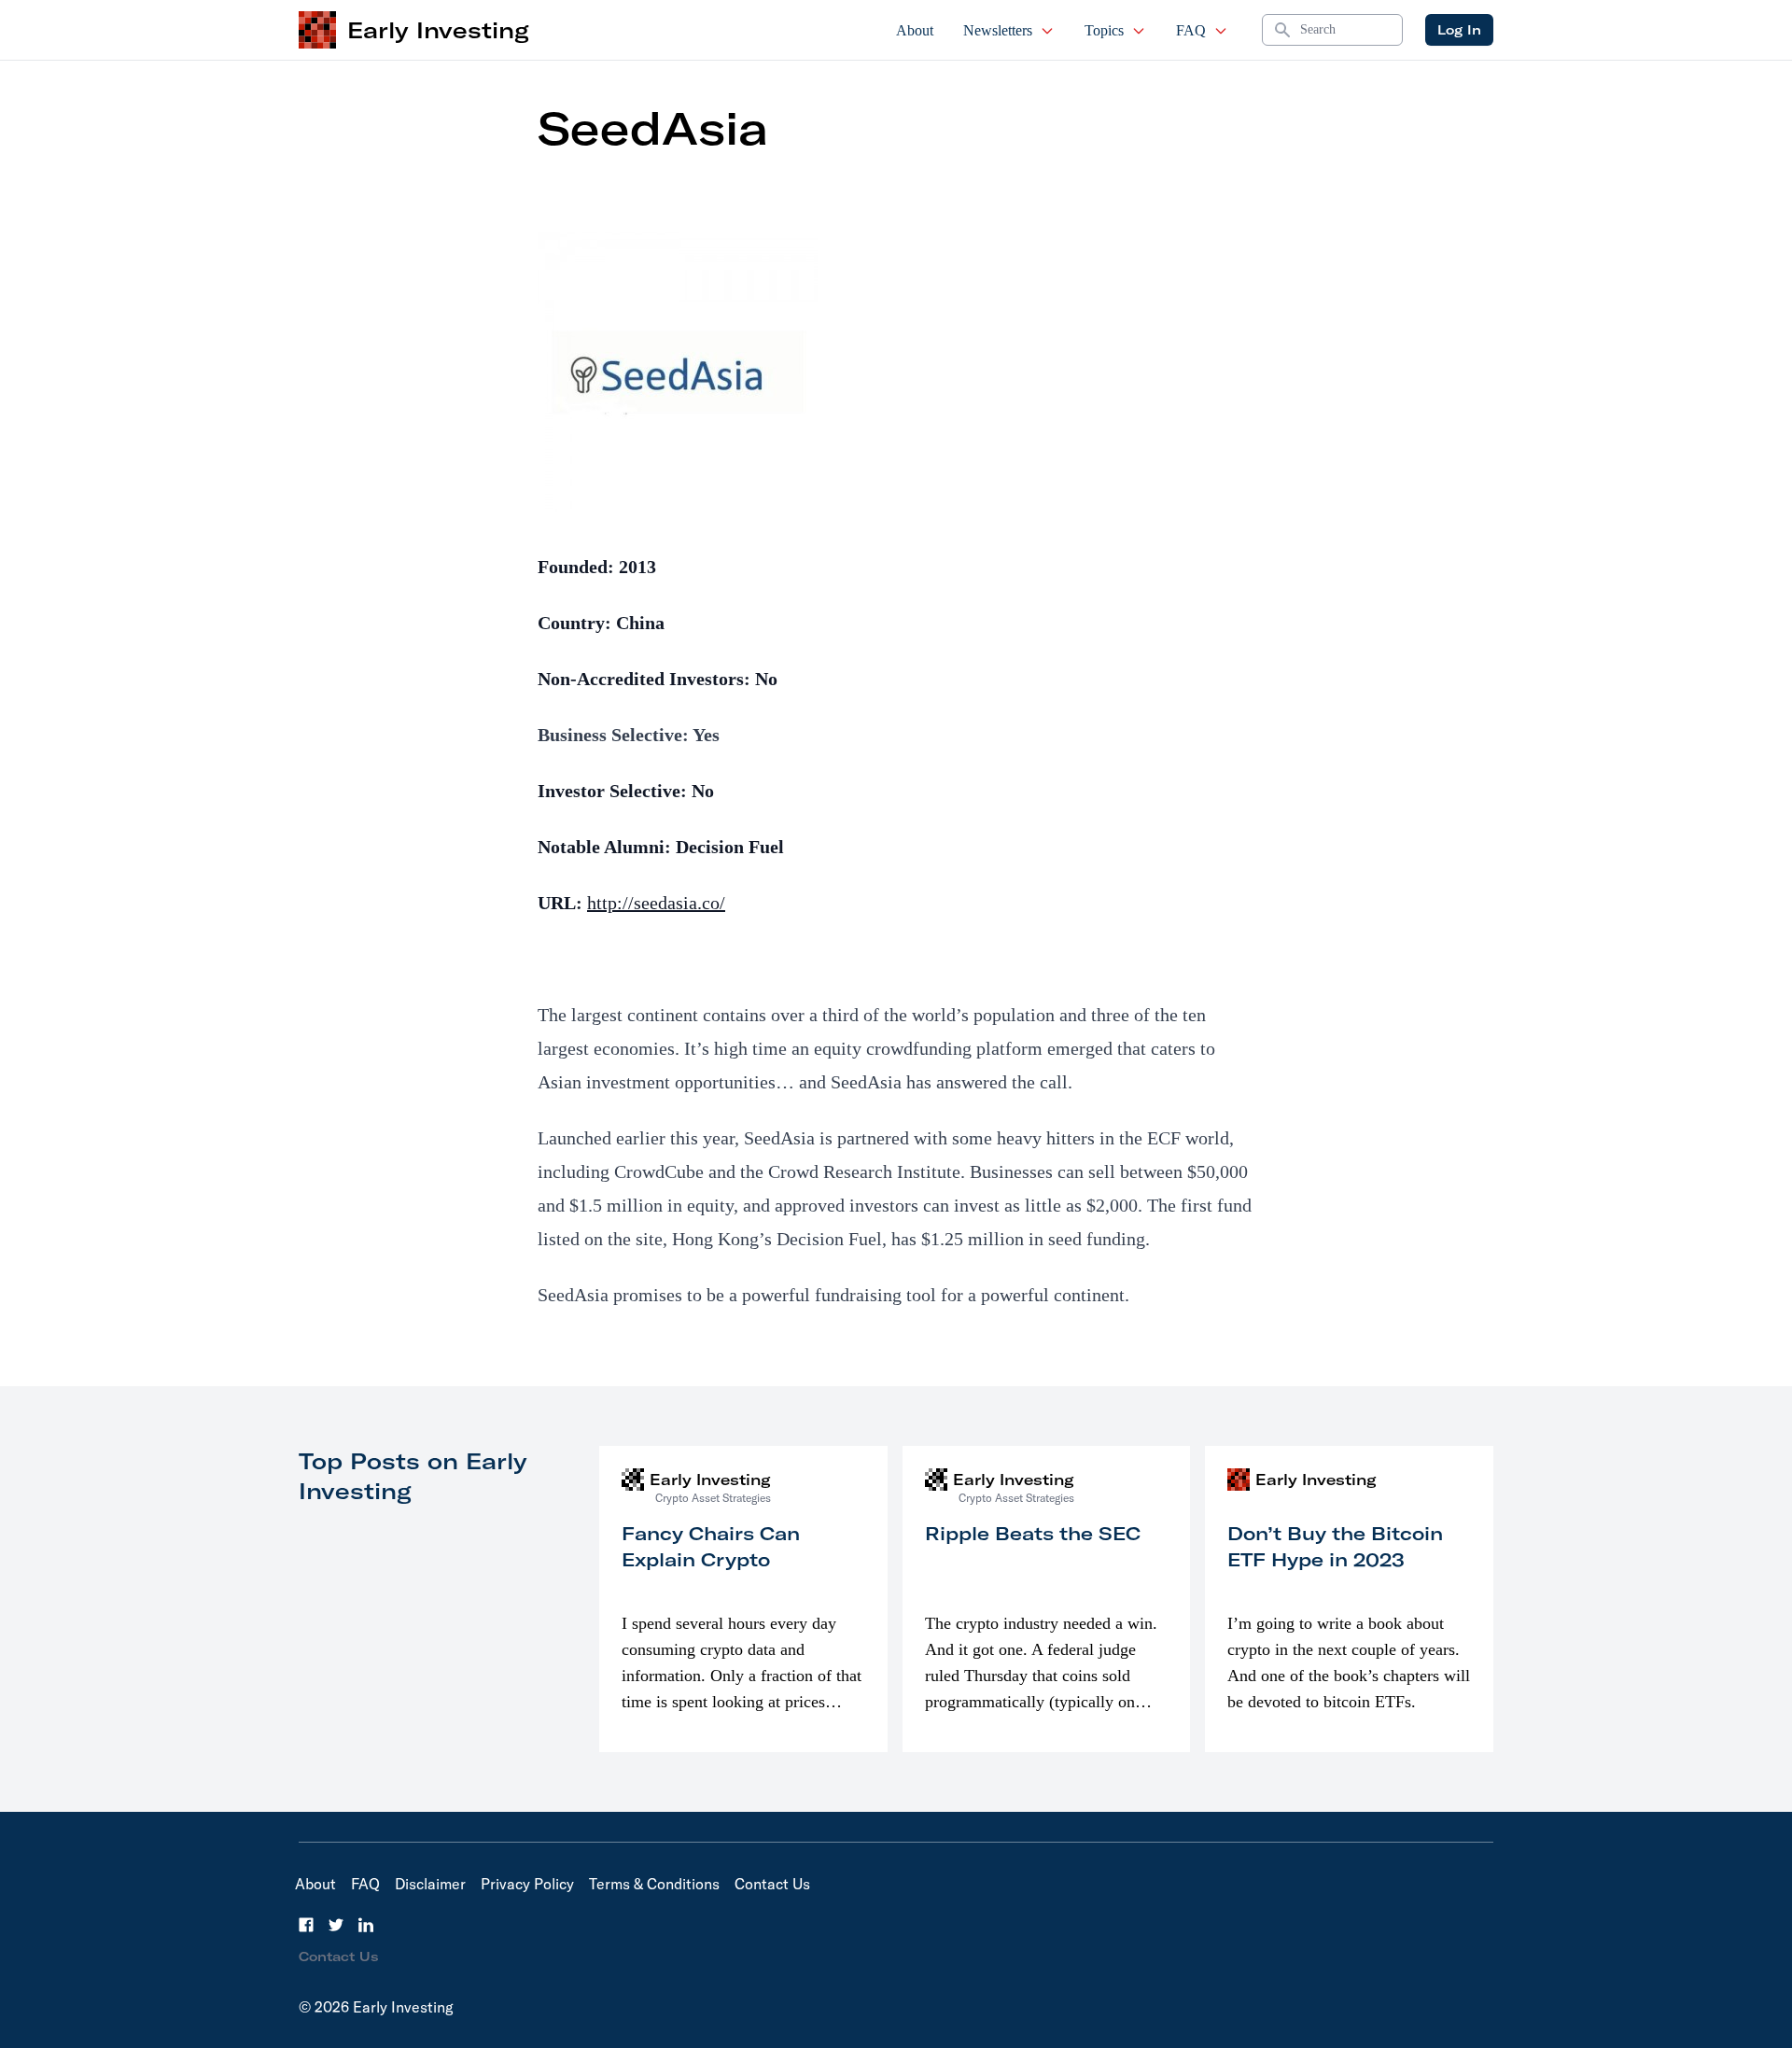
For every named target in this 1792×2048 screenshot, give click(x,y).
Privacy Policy (527, 1884)
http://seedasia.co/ (656, 903)
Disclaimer (430, 1884)
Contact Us (772, 1884)
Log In (1459, 30)
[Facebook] (306, 1925)
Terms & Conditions (654, 1884)
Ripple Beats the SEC (1033, 1533)
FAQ (1191, 30)
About (915, 30)
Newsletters (998, 30)
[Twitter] (336, 1925)
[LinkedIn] (366, 1925)
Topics (1104, 30)
